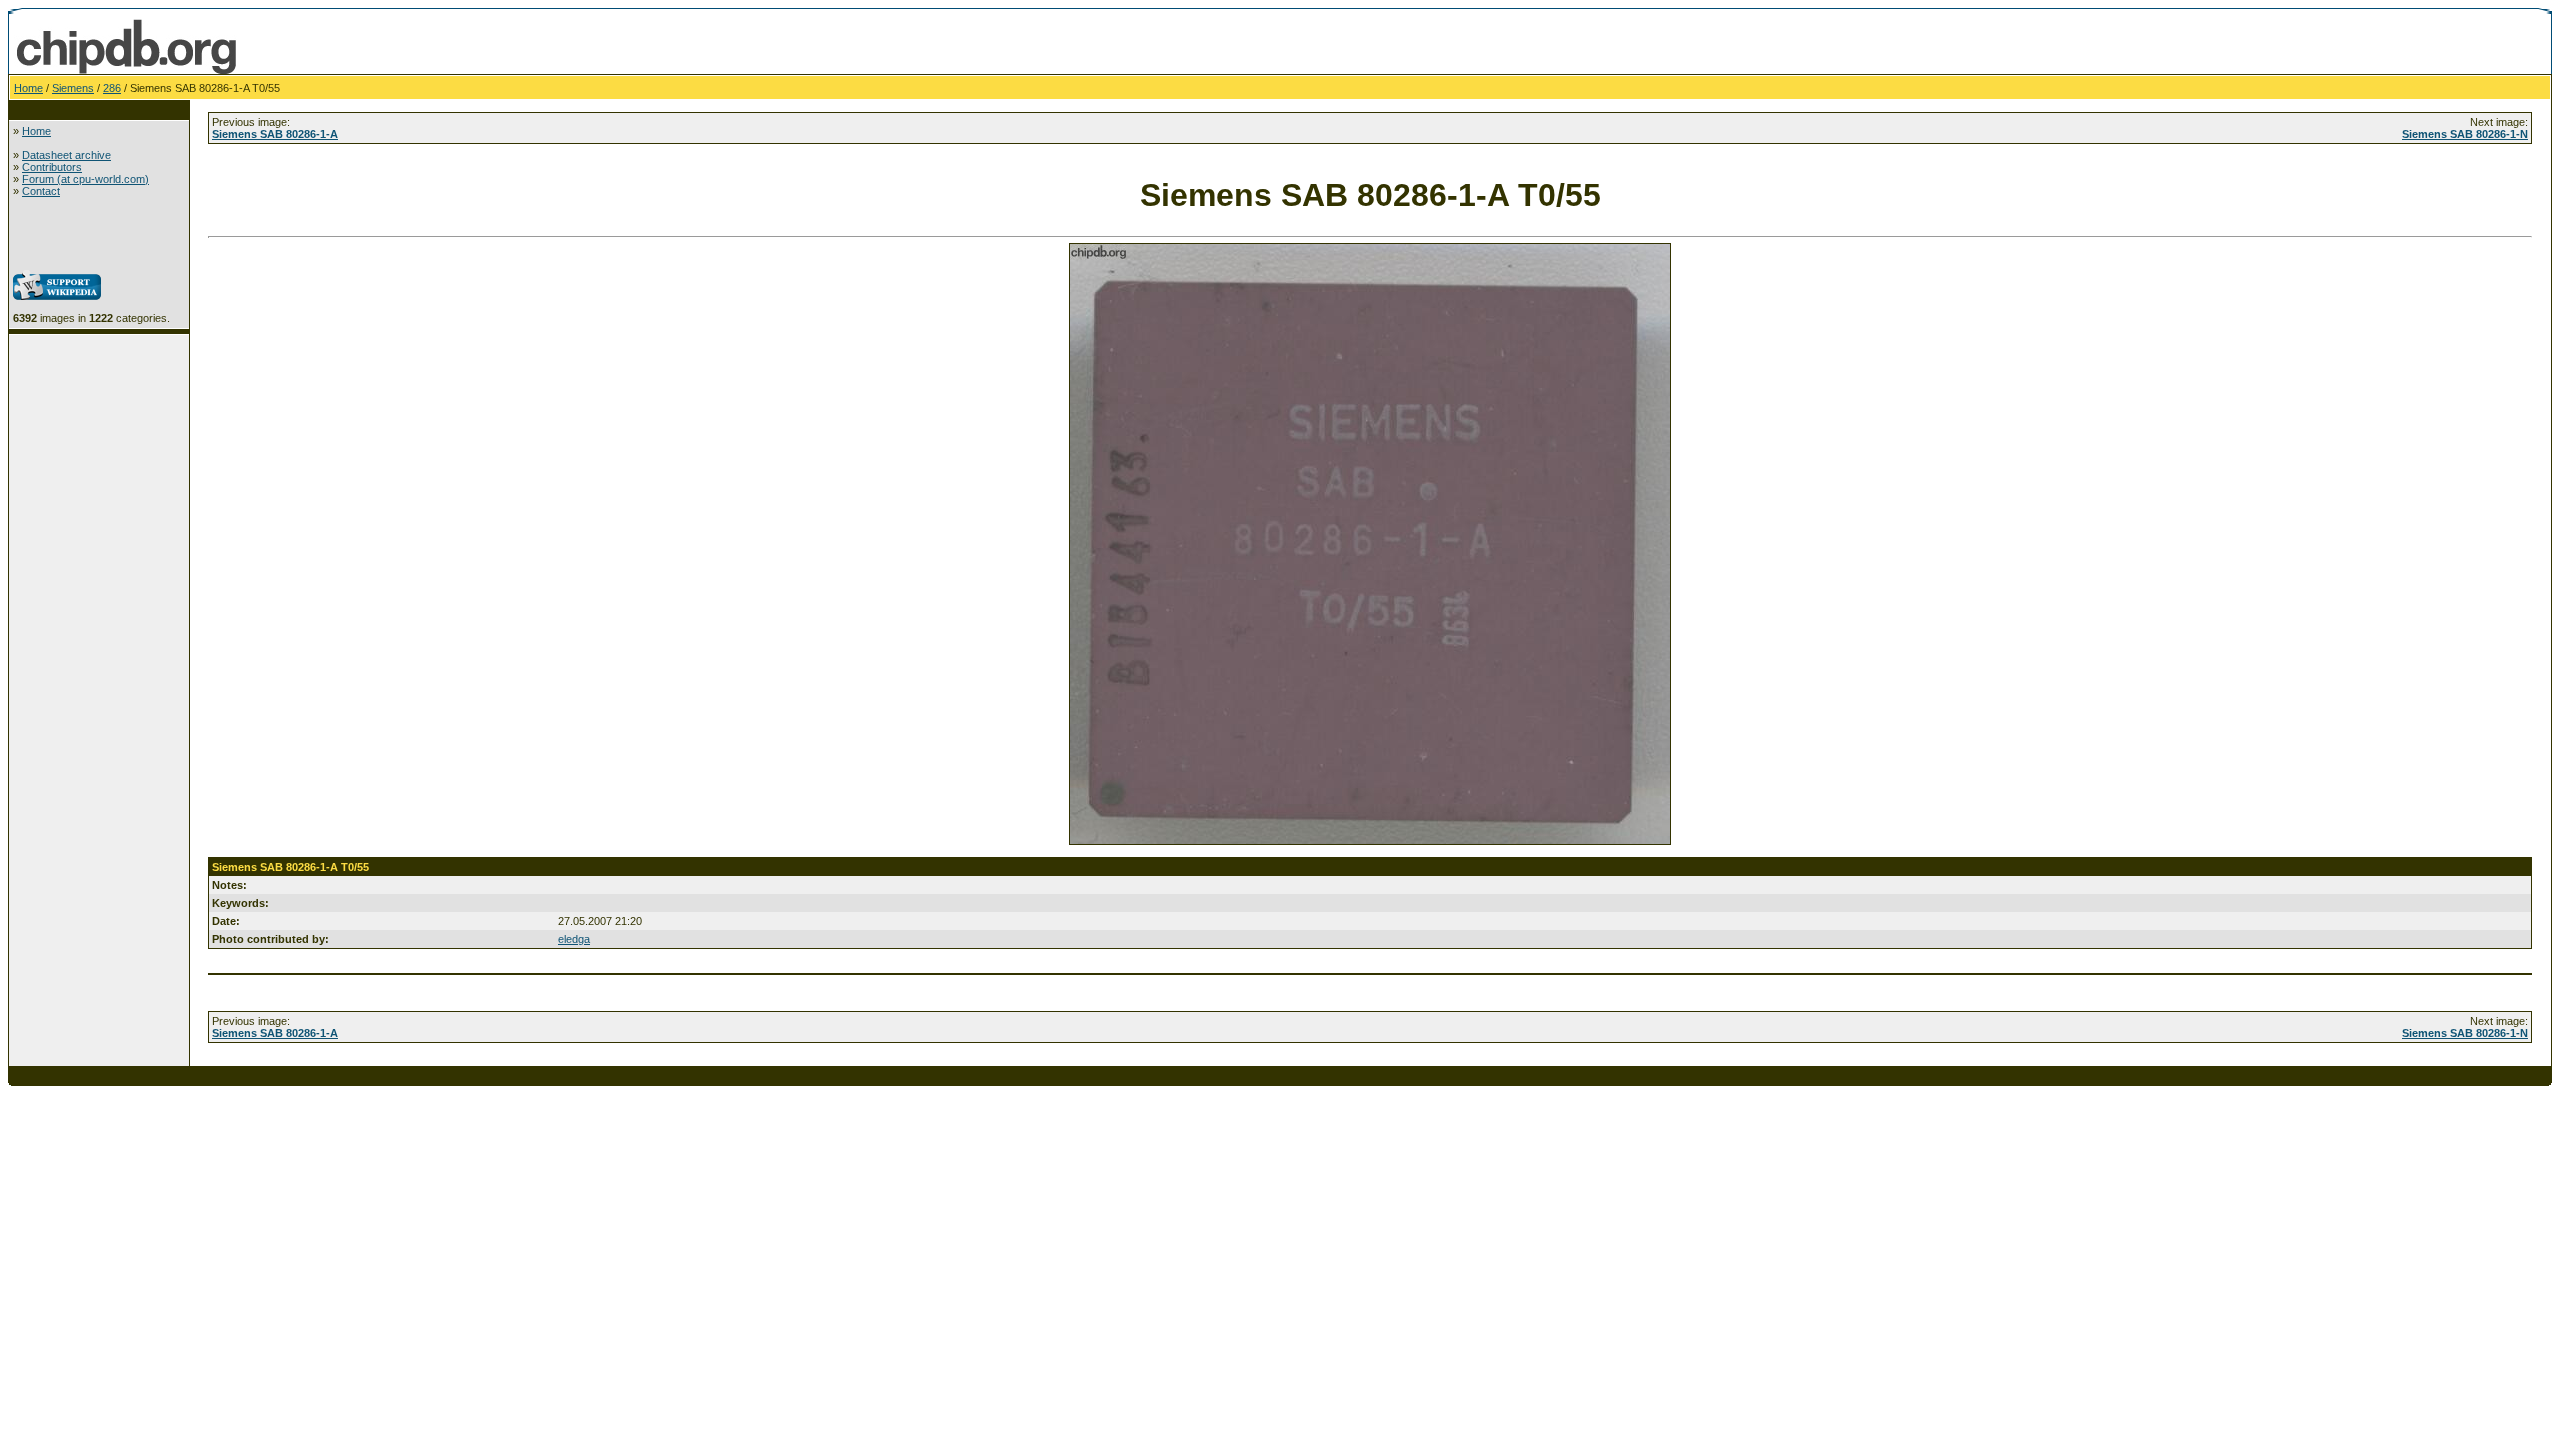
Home (28, 88)
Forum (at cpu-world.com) (85, 179)
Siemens (73, 88)
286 (112, 88)
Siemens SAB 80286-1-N (2465, 134)
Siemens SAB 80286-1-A (275, 134)
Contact (41, 191)
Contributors (52, 167)
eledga (574, 939)
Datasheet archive (66, 155)
